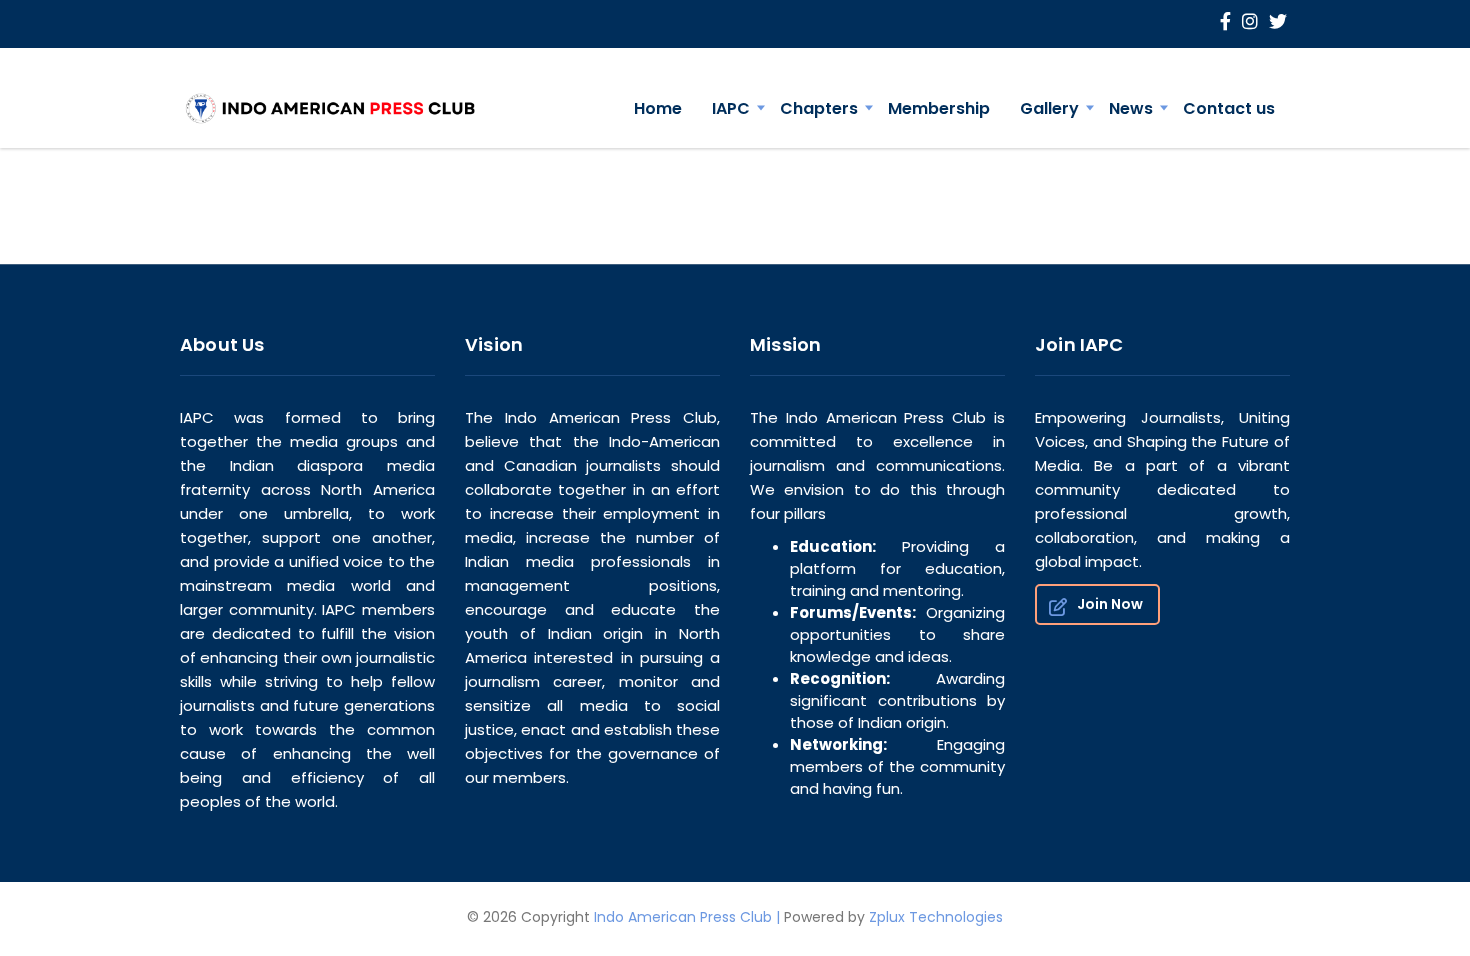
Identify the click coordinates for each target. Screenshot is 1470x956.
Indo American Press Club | (687, 917)
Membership (939, 108)
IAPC (731, 108)
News (1131, 108)
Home (658, 108)
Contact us (1229, 108)
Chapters (819, 108)
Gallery (1049, 108)
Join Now (1110, 604)
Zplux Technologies (936, 917)
